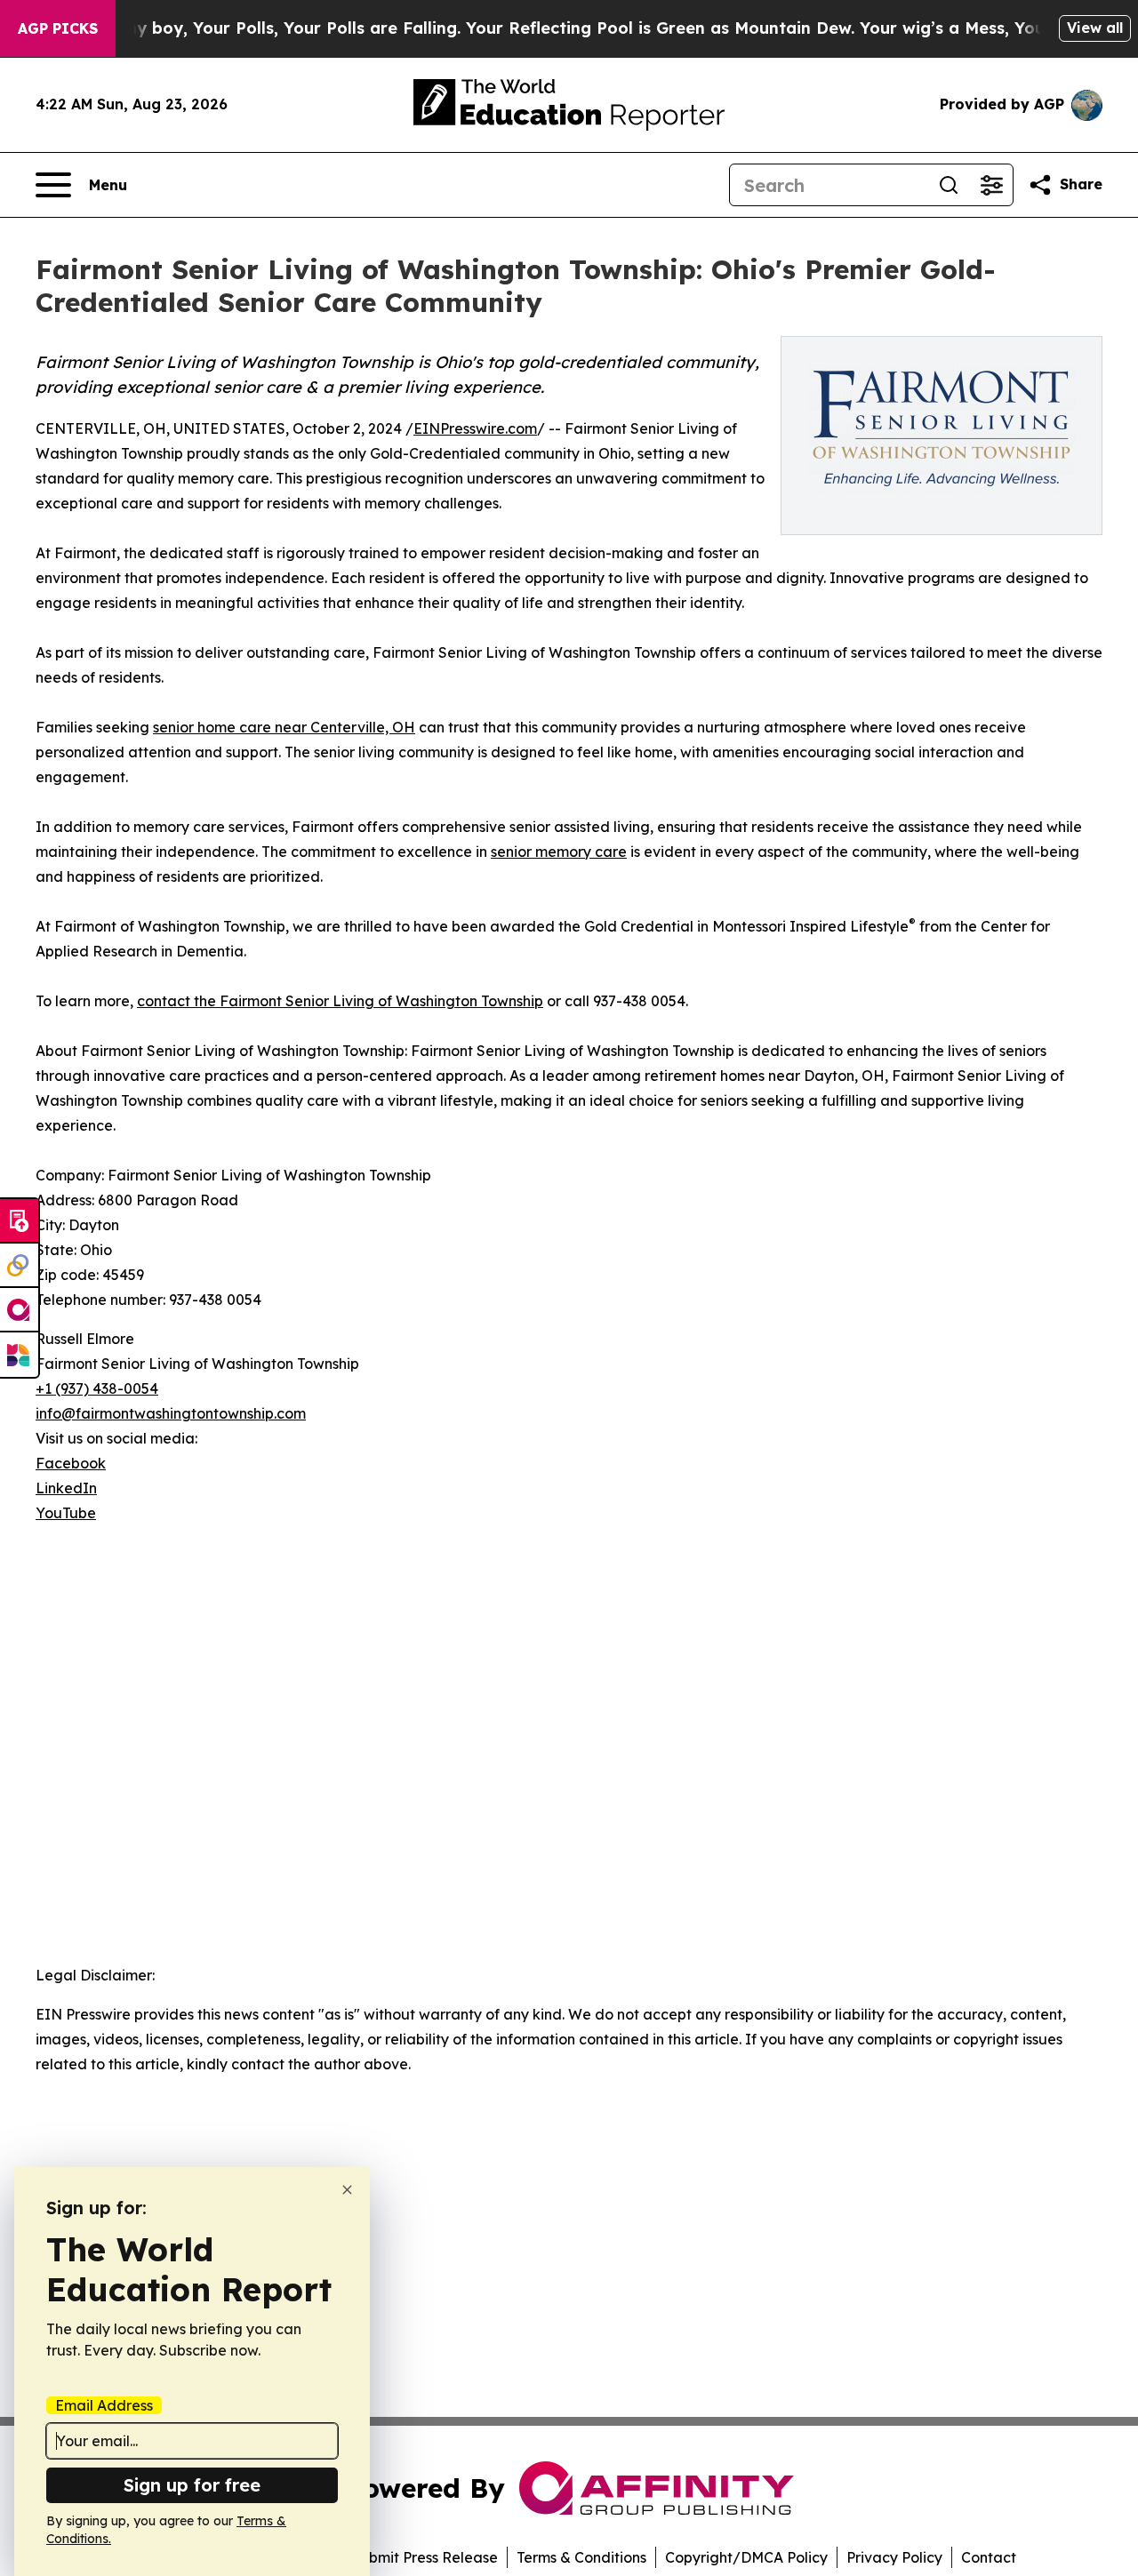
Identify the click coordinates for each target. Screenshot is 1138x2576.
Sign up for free (192, 2485)
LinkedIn (66, 1488)
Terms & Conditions (581, 2557)
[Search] (949, 185)
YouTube (66, 1513)
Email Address (104, 2405)
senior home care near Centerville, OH (284, 727)
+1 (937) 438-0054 (97, 1388)
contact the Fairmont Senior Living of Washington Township (340, 1001)
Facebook (71, 1463)
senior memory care (559, 852)
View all (1095, 28)
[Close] (347, 2190)
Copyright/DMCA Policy (746, 2557)
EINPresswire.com (475, 428)
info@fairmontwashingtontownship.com (171, 1413)
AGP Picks (58, 28)
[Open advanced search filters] (991, 185)
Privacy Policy (894, 2557)
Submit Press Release (425, 2557)
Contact (989, 2557)
